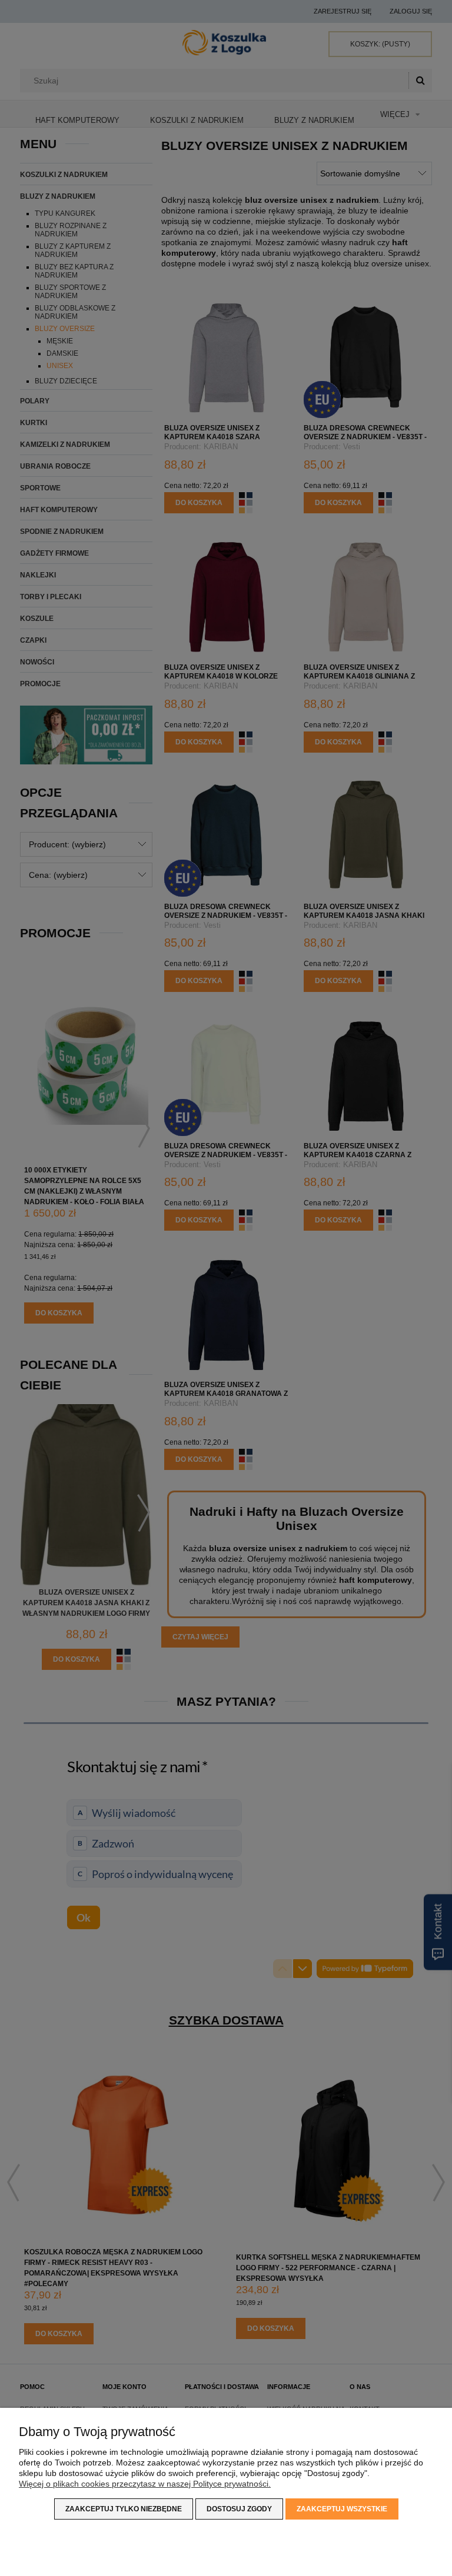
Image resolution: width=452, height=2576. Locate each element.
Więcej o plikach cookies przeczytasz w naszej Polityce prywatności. (145, 2484)
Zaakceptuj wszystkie (342, 2509)
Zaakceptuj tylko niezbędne (124, 2509)
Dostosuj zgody (239, 2509)
